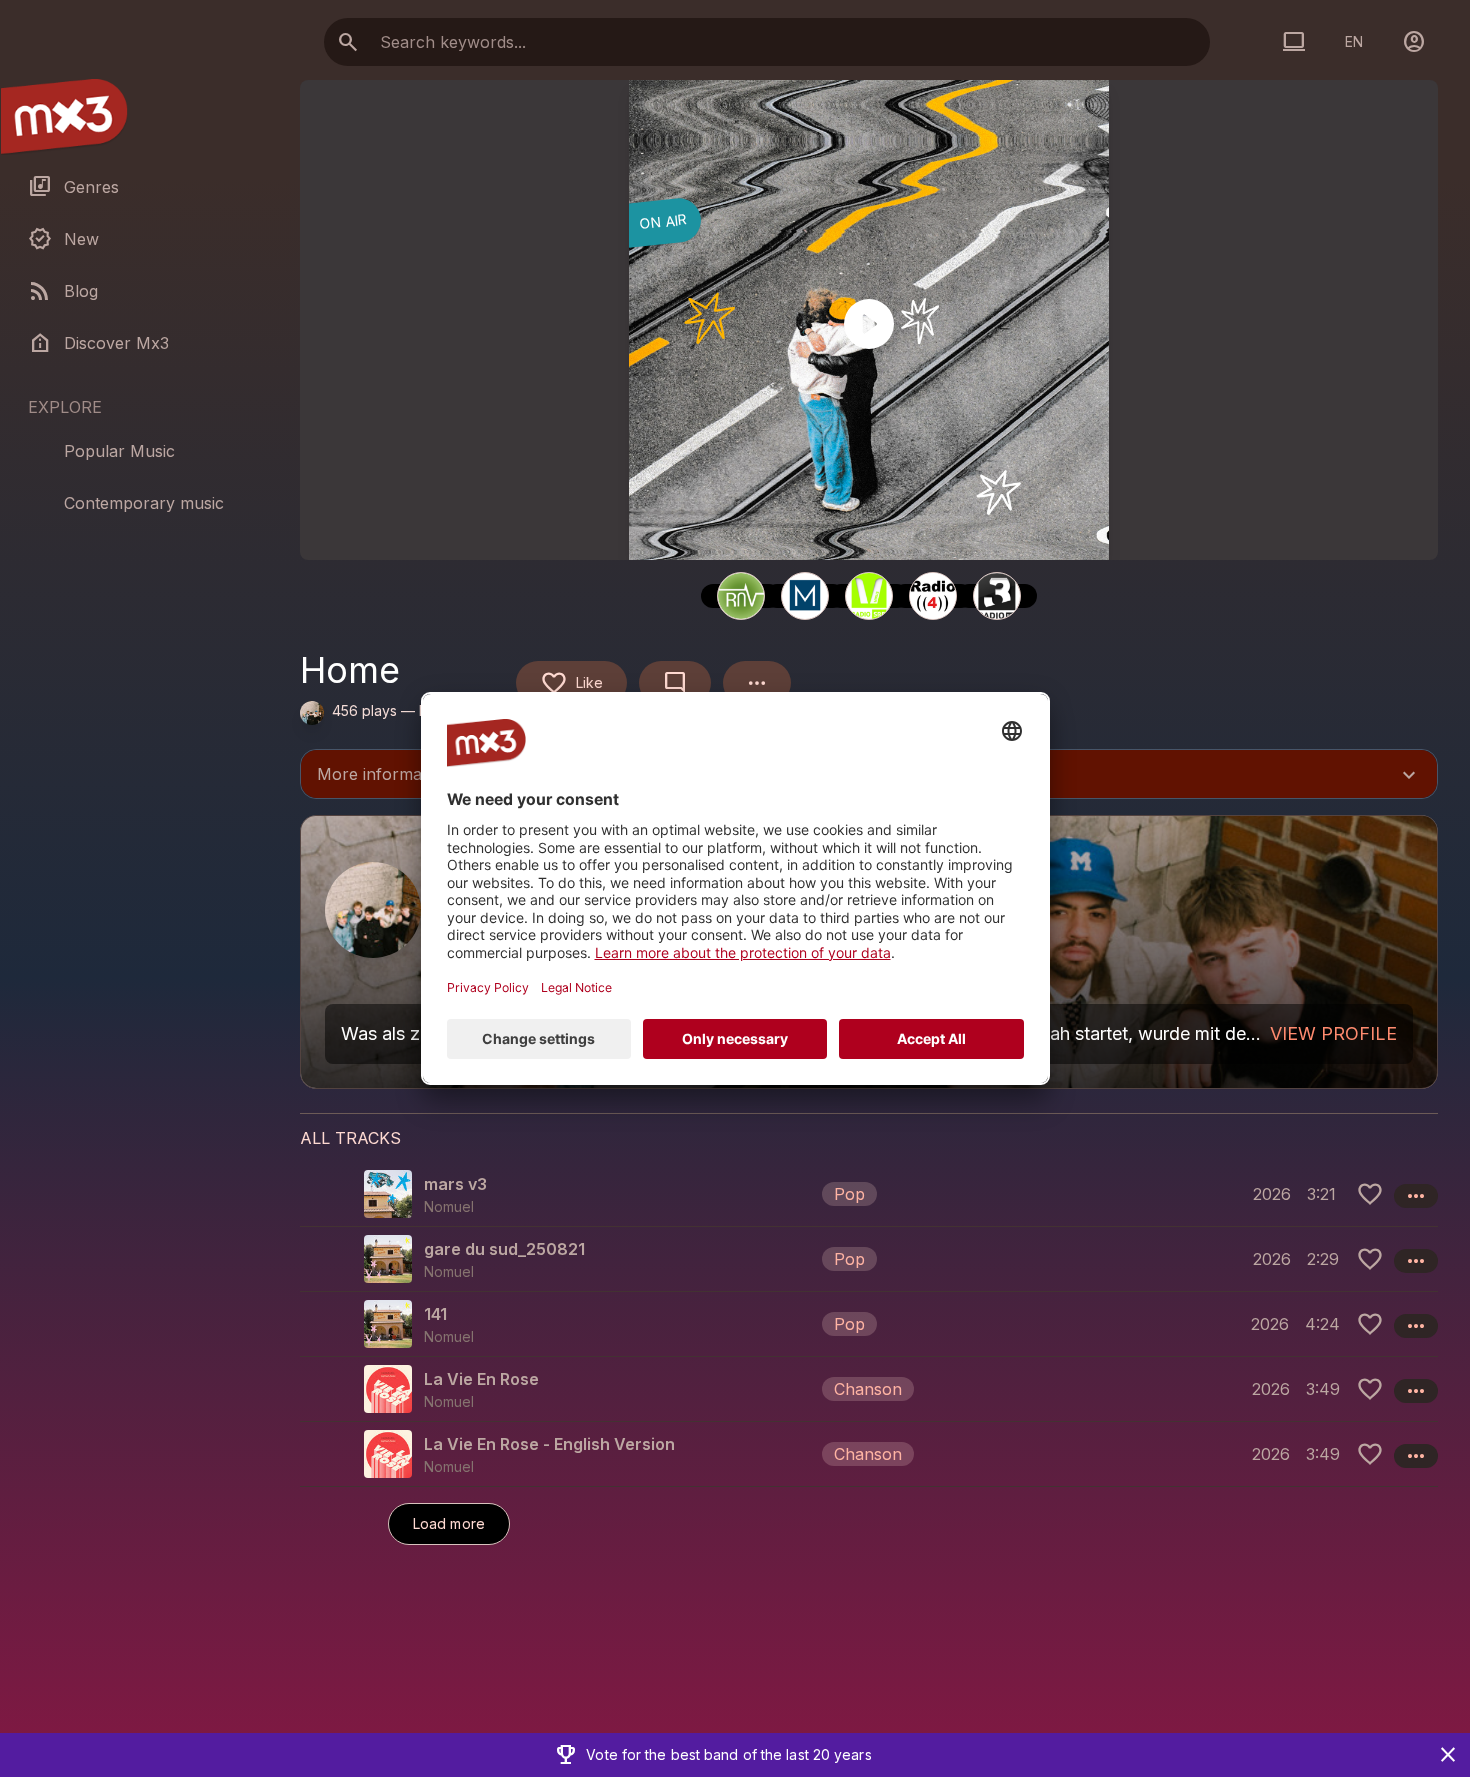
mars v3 (455, 1184)
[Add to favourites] (1370, 1194)
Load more (449, 1523)
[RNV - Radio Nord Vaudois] (741, 596)
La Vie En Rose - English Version (549, 1444)
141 (435, 1314)
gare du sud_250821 (504, 1249)
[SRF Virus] (869, 596)
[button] (869, 1194)
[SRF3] (997, 596)
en (1354, 41)
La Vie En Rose (481, 1379)
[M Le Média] (805, 596)
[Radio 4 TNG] (933, 596)
